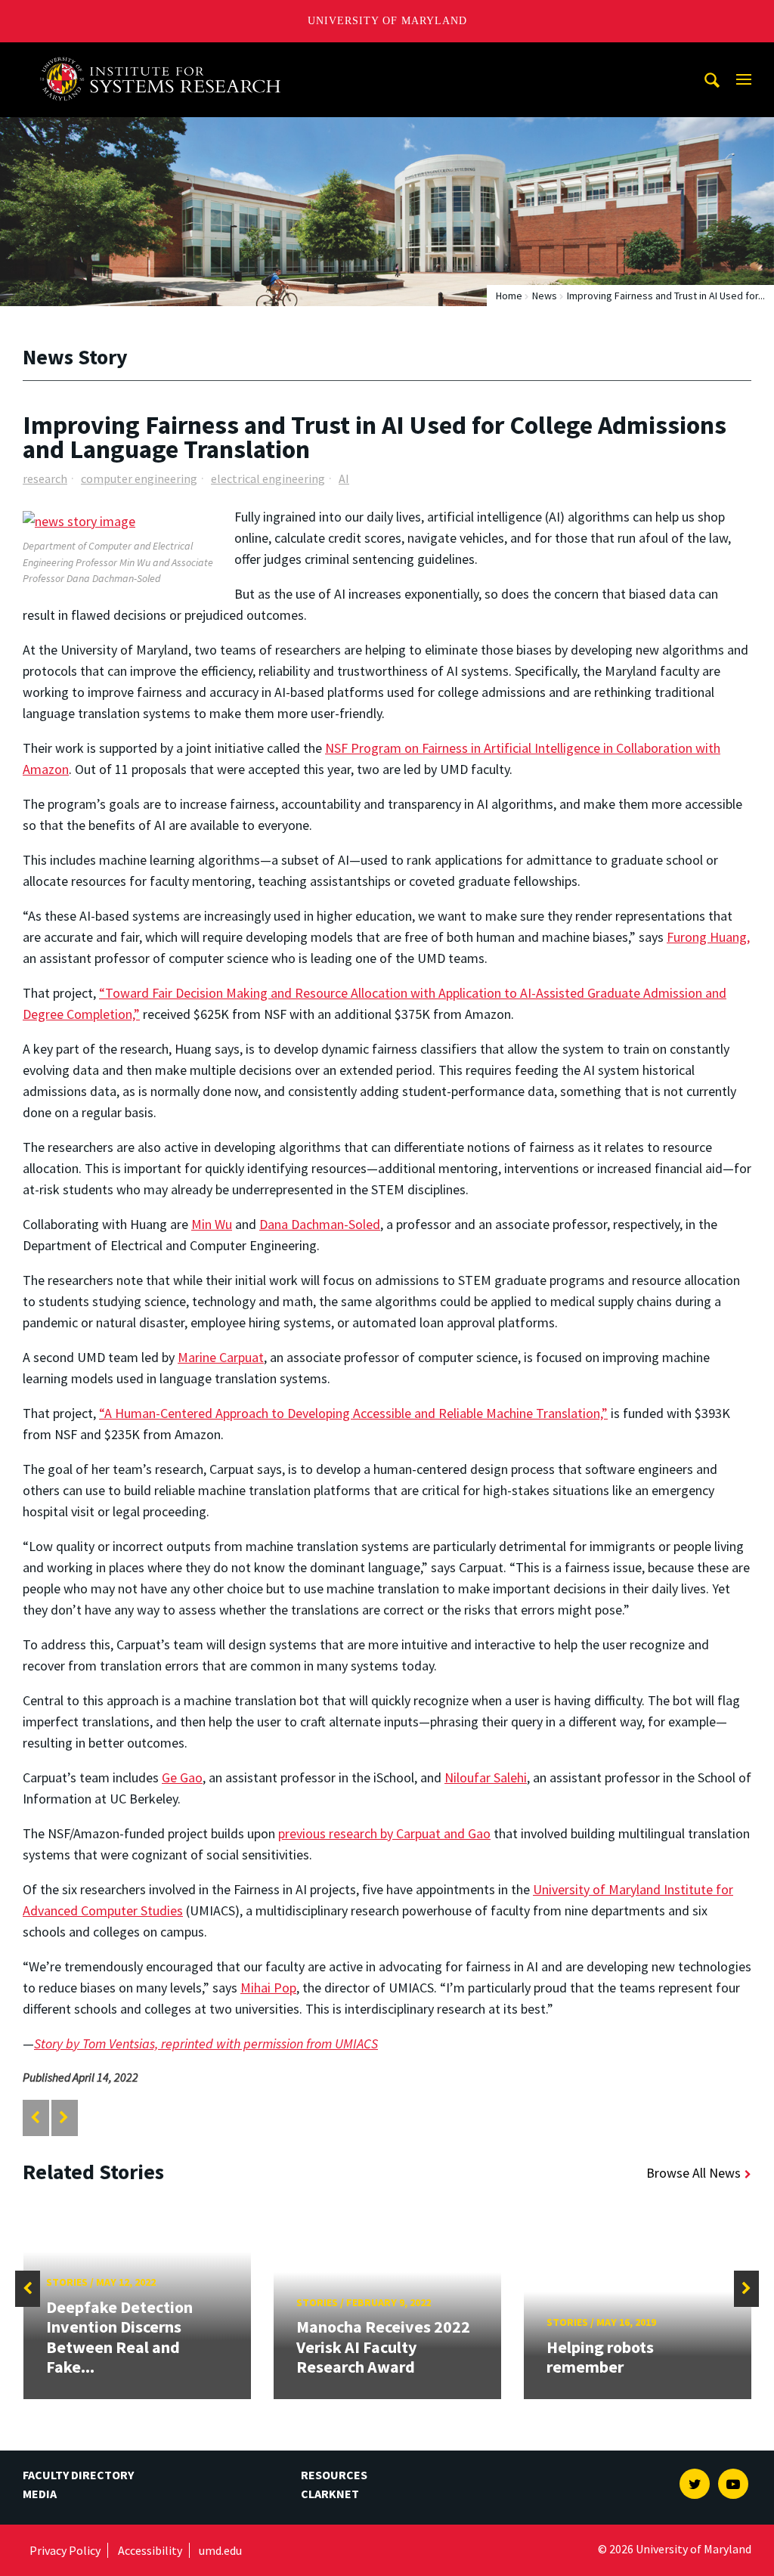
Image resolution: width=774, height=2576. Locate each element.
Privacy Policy (65, 2550)
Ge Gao (182, 1777)
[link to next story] (64, 2118)
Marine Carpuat (221, 1357)
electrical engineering (268, 478)
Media (40, 2494)
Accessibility (150, 2550)
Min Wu (212, 1224)
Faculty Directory (78, 2475)
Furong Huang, (708, 937)
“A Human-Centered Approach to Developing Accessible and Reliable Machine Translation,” (353, 1413)
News (545, 296)
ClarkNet (330, 2494)
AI (344, 478)
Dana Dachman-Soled (320, 1224)
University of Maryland (387, 21)
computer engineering (139, 478)
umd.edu (220, 2550)
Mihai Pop (268, 1988)
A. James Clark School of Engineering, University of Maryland (166, 56)
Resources (334, 2475)
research (45, 478)
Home (509, 296)
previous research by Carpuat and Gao (384, 1833)
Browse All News (694, 2173)
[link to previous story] (35, 2118)
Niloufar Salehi (486, 1777)
